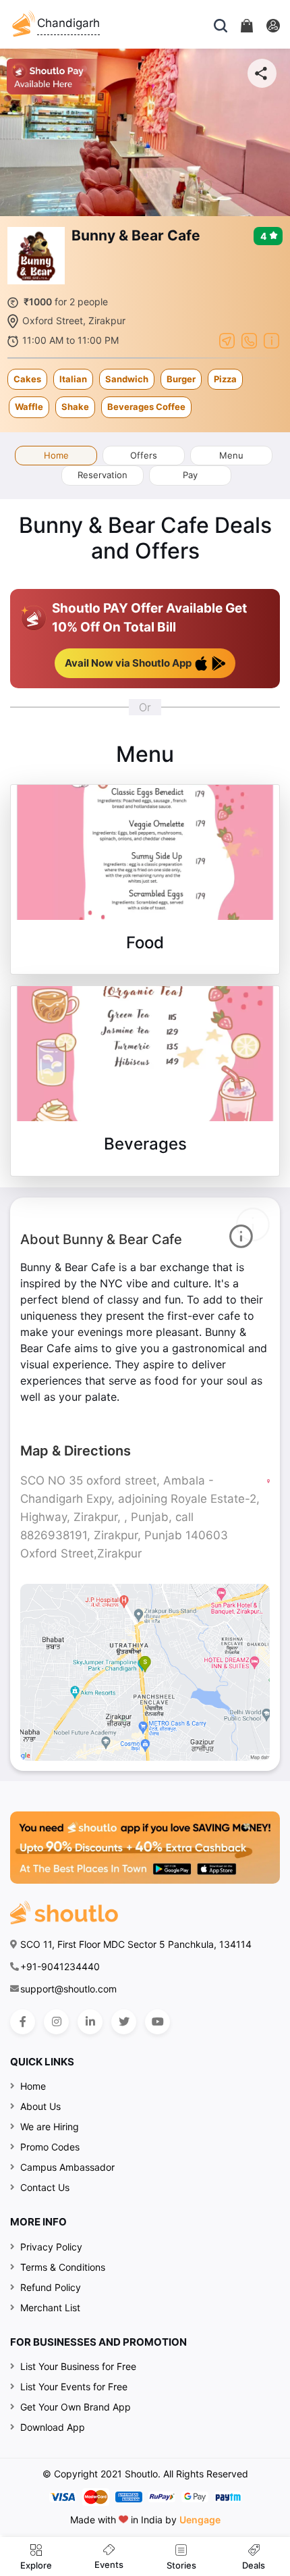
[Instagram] (56, 2022)
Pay (190, 475)
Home (56, 455)
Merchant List (50, 2308)
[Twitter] (124, 2022)
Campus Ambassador (67, 2167)
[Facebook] (23, 2022)
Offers (144, 455)
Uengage (200, 2520)
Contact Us (45, 2187)
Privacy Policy (51, 2247)
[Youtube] (157, 2022)
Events (109, 2565)
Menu (231, 455)
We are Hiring (50, 2127)
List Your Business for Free (78, 2366)
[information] (271, 340)
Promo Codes (50, 2147)
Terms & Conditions (63, 2267)
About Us (40, 2106)
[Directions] (227, 340)
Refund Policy (51, 2287)
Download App (53, 2427)
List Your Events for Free (74, 2387)
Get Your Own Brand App (76, 2407)
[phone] (249, 340)
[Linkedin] (90, 2022)
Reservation (103, 475)
